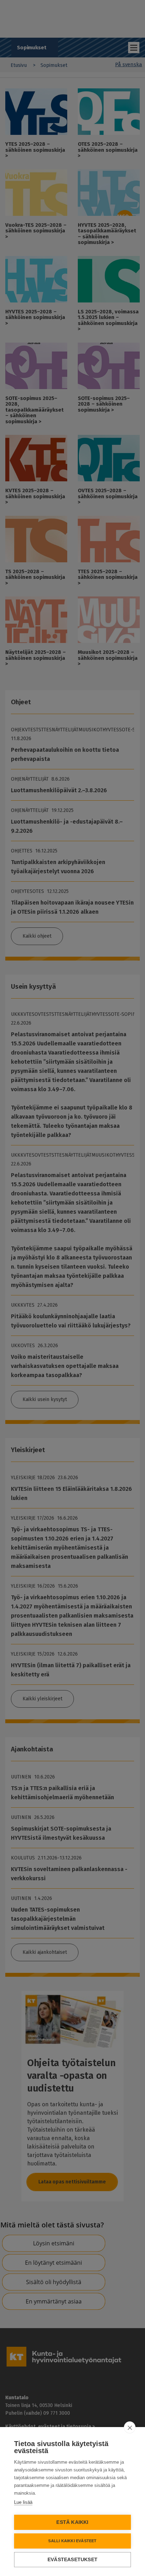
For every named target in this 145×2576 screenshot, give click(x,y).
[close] (130, 2427)
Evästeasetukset (72, 2560)
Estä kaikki (72, 2522)
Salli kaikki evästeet (72, 2541)
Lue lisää (23, 2502)
